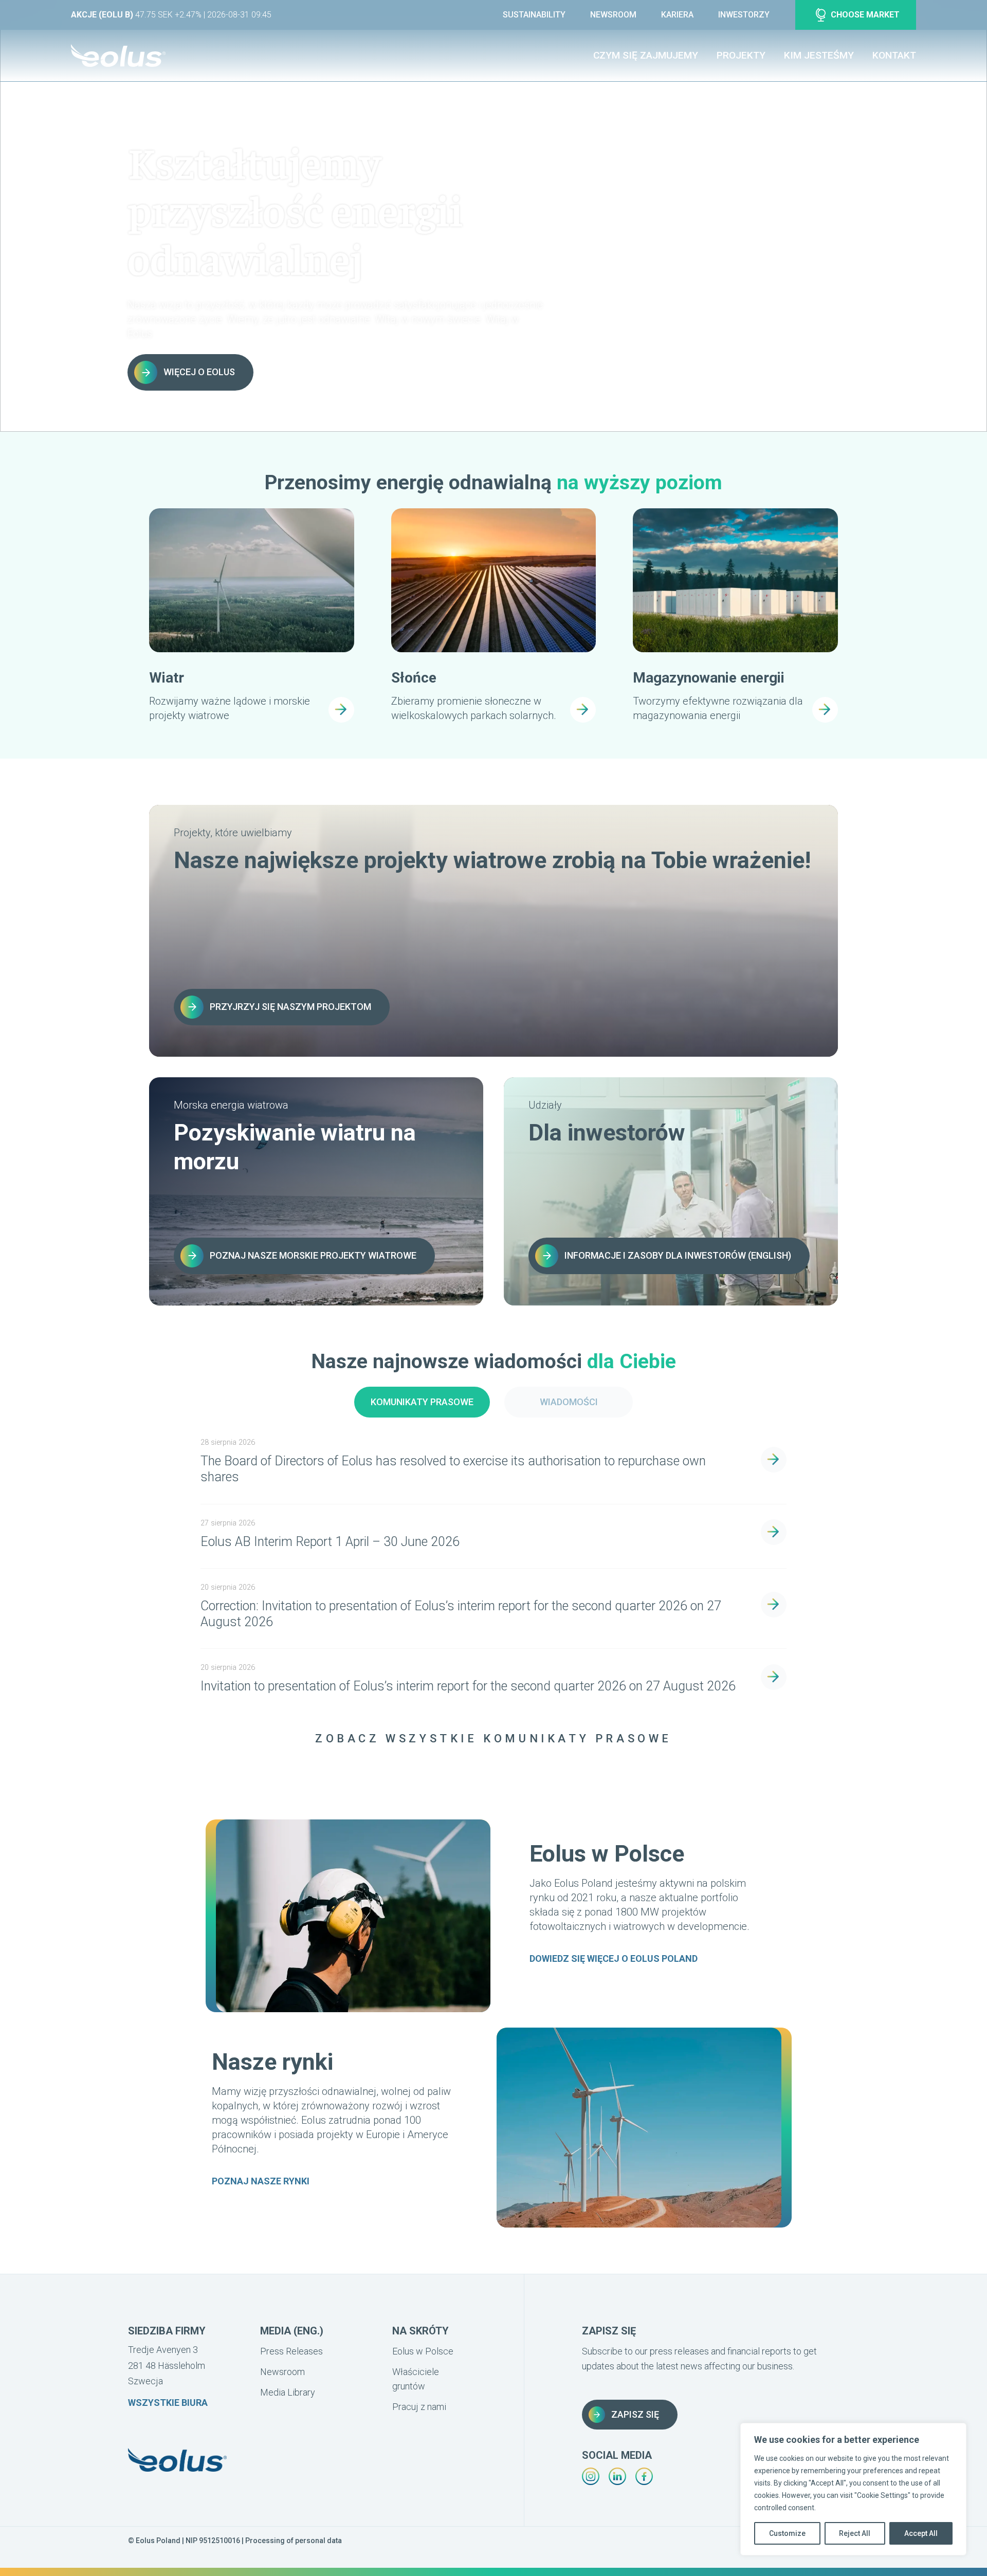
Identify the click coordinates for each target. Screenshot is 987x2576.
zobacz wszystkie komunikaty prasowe (493, 1738)
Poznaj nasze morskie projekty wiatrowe (313, 1255)
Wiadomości (569, 1402)
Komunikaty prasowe (422, 1402)
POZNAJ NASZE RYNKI (261, 2181)
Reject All (855, 2533)
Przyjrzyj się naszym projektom (290, 1007)
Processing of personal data (294, 2541)
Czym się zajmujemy (646, 55)
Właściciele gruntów (416, 2379)
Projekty (741, 55)
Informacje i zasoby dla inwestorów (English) (678, 1255)
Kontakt (894, 55)
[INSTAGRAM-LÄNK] (591, 2476)
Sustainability (534, 15)
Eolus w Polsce (423, 2351)
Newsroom (613, 15)
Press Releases (291, 2351)
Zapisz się (635, 2414)
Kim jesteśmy (819, 55)
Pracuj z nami (419, 2407)
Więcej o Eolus (199, 372)
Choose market (865, 15)
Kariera (677, 15)
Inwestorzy (744, 15)
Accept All (921, 2533)
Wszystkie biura (168, 2403)
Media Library (288, 2392)
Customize (787, 2533)
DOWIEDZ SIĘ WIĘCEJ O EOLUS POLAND (614, 1958)
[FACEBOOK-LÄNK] (644, 2476)
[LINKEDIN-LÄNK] (617, 2476)
